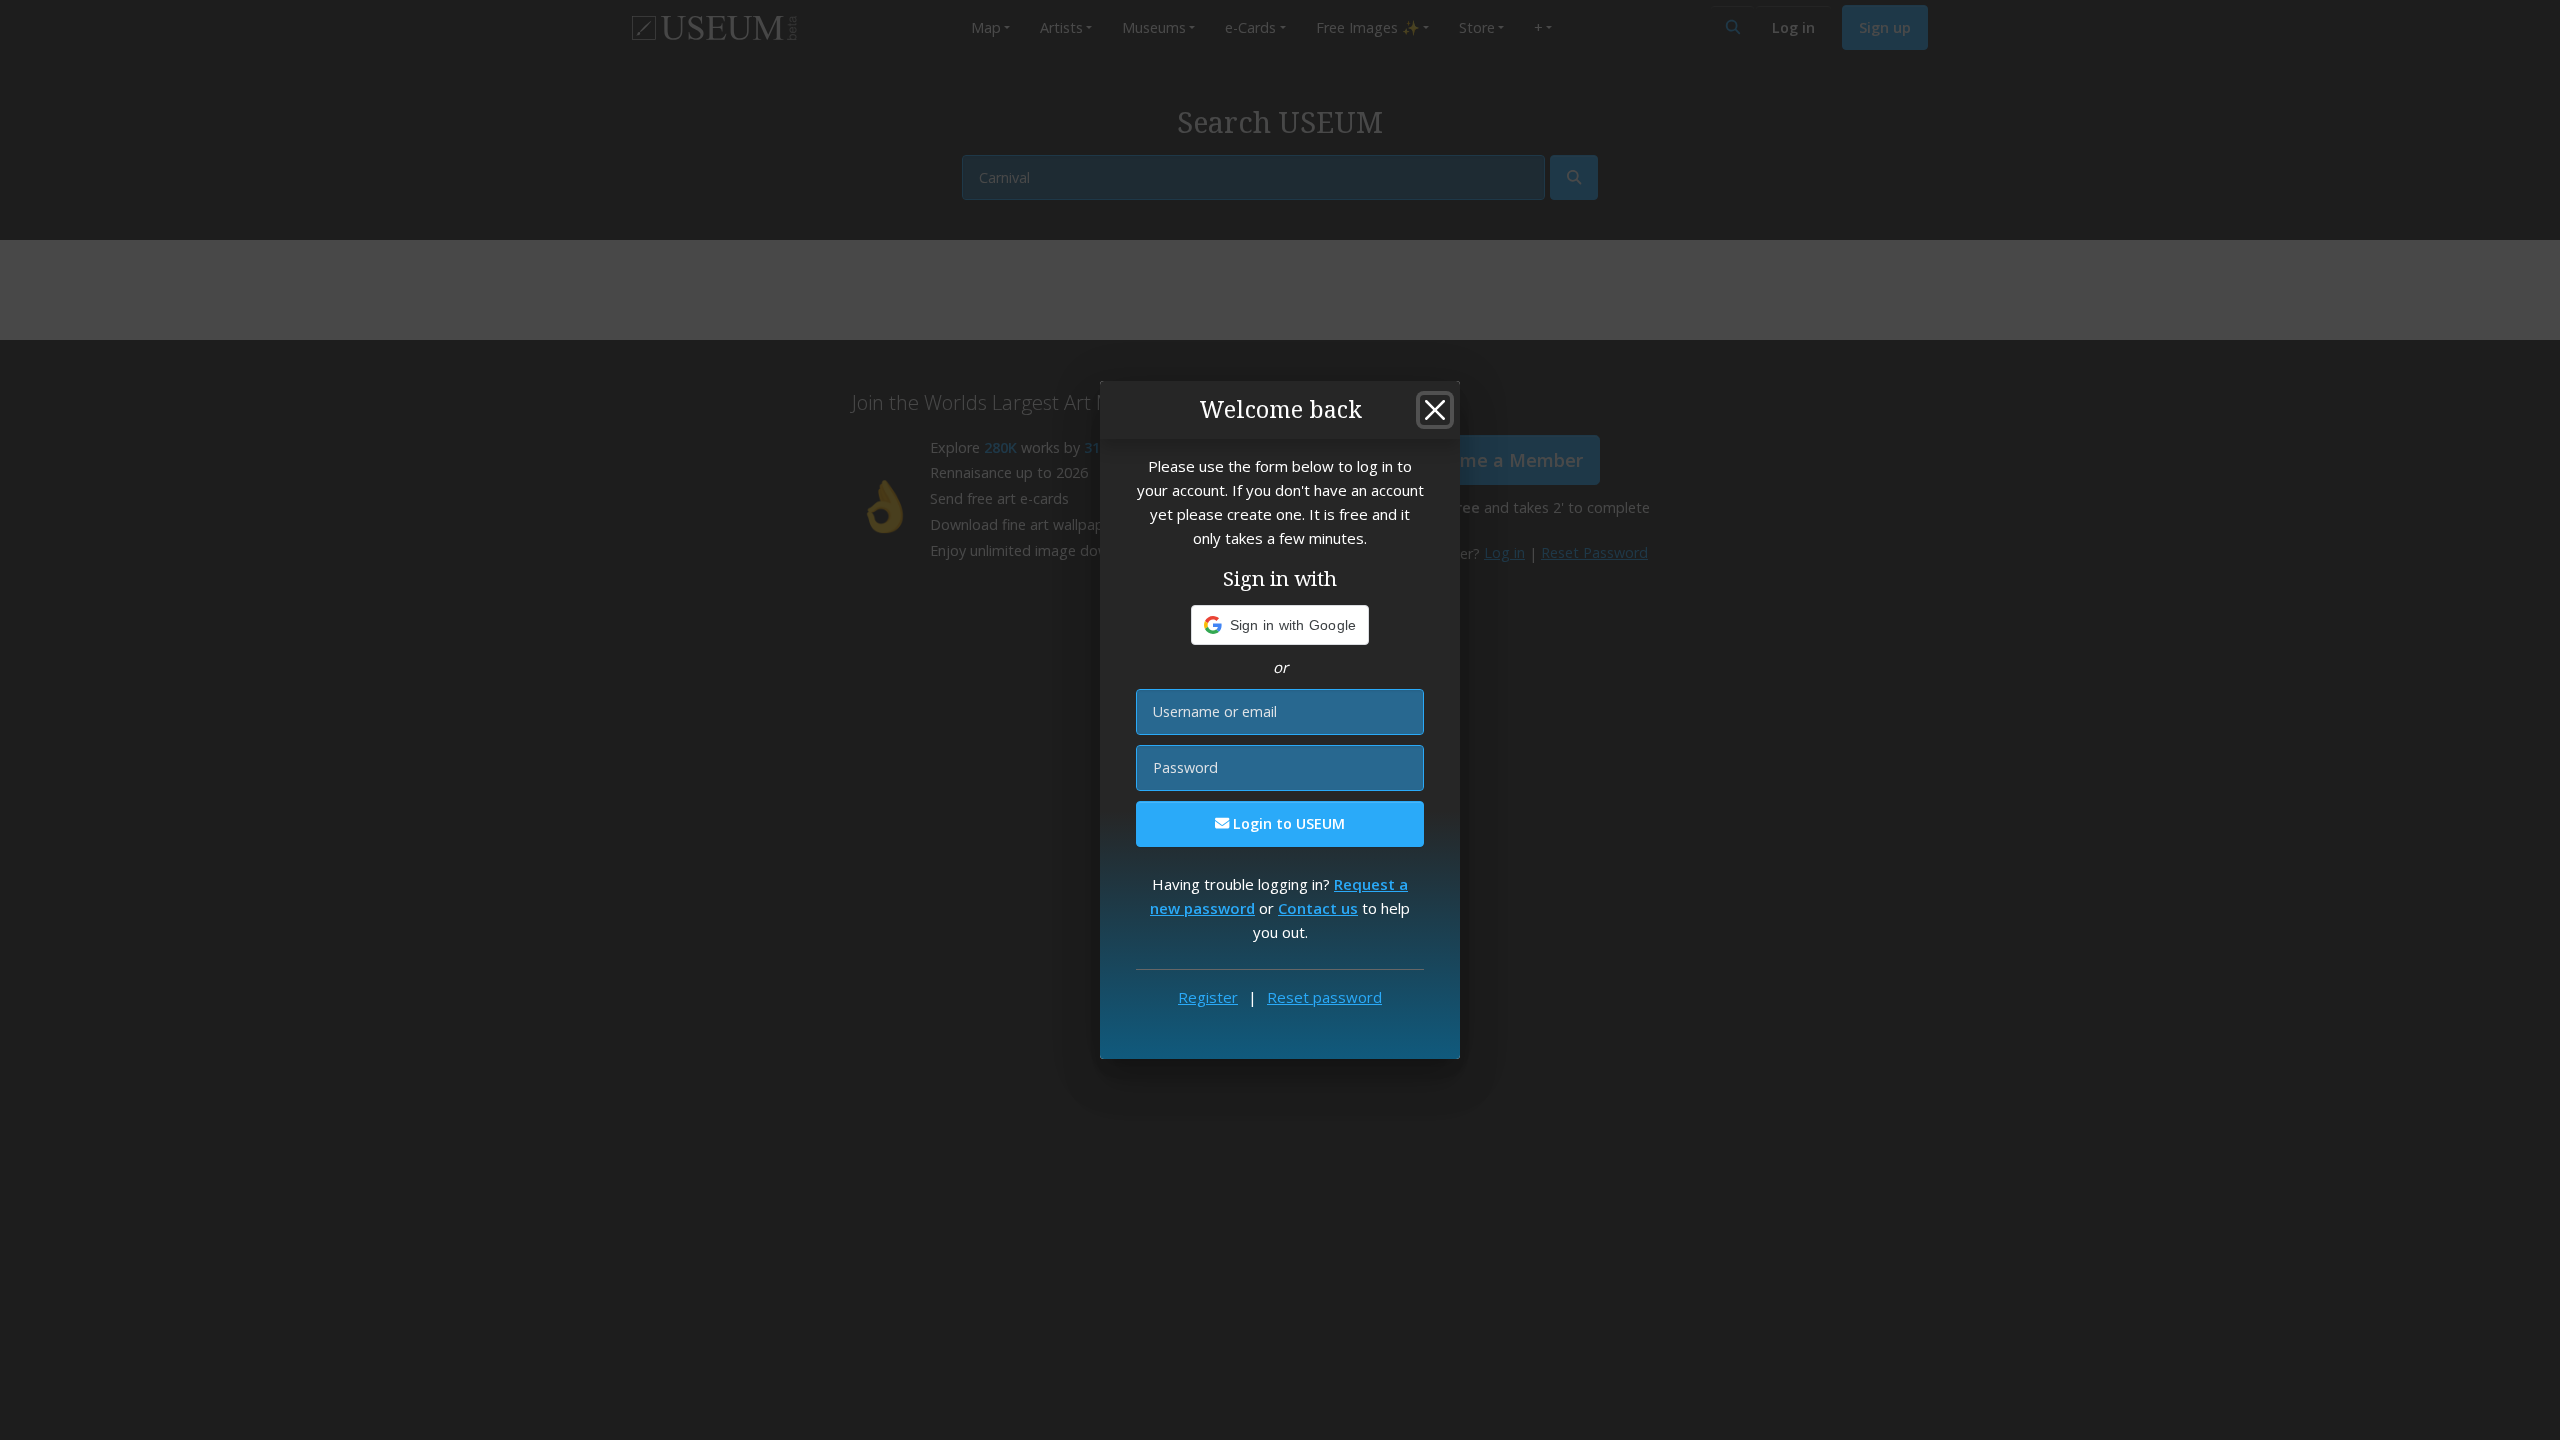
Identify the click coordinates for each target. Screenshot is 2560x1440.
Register (1208, 997)
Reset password (1324, 997)
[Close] (1435, 410)
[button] (1280, 625)
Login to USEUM (1287, 823)
